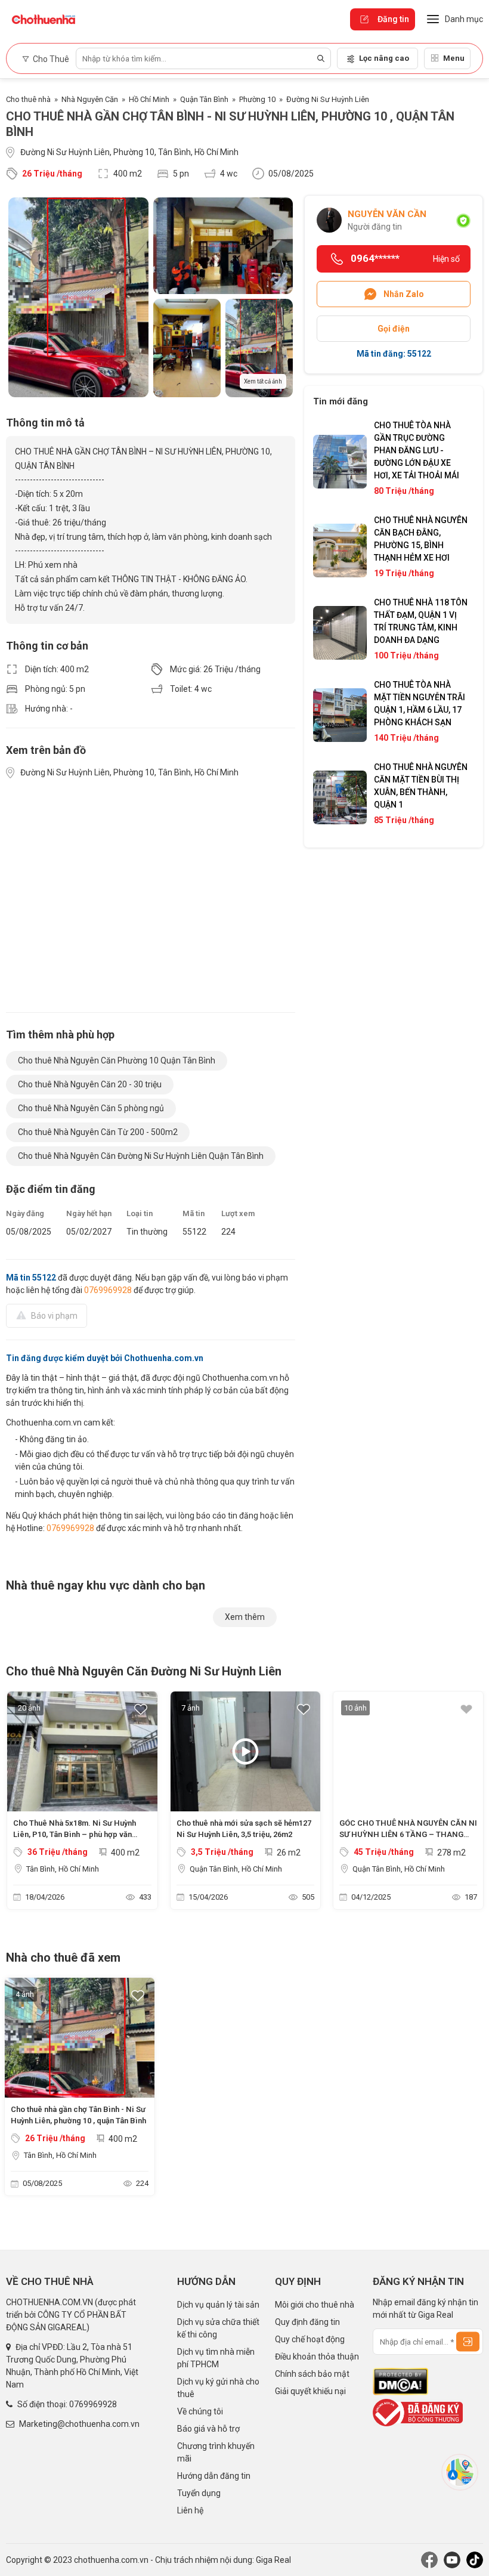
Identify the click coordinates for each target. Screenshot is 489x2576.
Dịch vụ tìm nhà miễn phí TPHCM (216, 2358)
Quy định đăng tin (307, 2322)
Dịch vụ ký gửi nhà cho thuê (218, 2388)
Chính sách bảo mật (312, 2374)
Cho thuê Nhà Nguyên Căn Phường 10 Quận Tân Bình (117, 1060)
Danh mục (464, 19)
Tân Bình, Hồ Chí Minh (63, 1869)
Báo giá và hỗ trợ (208, 2429)
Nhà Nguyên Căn (90, 99)
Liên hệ (190, 2510)
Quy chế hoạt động (310, 2339)
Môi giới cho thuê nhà (315, 2305)
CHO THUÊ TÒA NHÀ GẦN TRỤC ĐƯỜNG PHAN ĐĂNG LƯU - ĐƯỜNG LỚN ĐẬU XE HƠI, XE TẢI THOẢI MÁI (417, 450)
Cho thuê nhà (28, 99)
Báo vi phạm (54, 1316)
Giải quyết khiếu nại (310, 2391)
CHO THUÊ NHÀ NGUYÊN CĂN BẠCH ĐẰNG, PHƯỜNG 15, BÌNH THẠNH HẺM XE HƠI (421, 539)
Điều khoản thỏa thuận (317, 2357)
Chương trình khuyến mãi (216, 2452)
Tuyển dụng (199, 2493)
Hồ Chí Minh (149, 99)
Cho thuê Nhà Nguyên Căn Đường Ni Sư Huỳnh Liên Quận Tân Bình (141, 1156)
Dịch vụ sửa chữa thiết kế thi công (218, 2328)
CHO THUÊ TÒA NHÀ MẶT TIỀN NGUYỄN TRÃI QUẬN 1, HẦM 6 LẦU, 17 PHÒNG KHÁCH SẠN (420, 703)
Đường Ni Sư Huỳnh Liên (328, 99)
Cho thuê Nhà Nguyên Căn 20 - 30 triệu (90, 1084)
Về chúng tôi (200, 2411)
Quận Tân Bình (204, 99)
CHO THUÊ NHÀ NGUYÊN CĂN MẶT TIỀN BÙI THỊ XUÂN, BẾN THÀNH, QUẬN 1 (421, 786)
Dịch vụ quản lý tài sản (218, 2305)
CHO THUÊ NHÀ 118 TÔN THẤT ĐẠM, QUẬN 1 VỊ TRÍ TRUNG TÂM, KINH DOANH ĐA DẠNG (421, 621)
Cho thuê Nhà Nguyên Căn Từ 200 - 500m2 (98, 1132)
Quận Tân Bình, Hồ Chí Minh (236, 1869)
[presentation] (21, 1803)
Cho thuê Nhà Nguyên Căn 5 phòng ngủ (91, 1108)
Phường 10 (257, 99)
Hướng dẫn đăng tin (214, 2476)
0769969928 (108, 1290)
